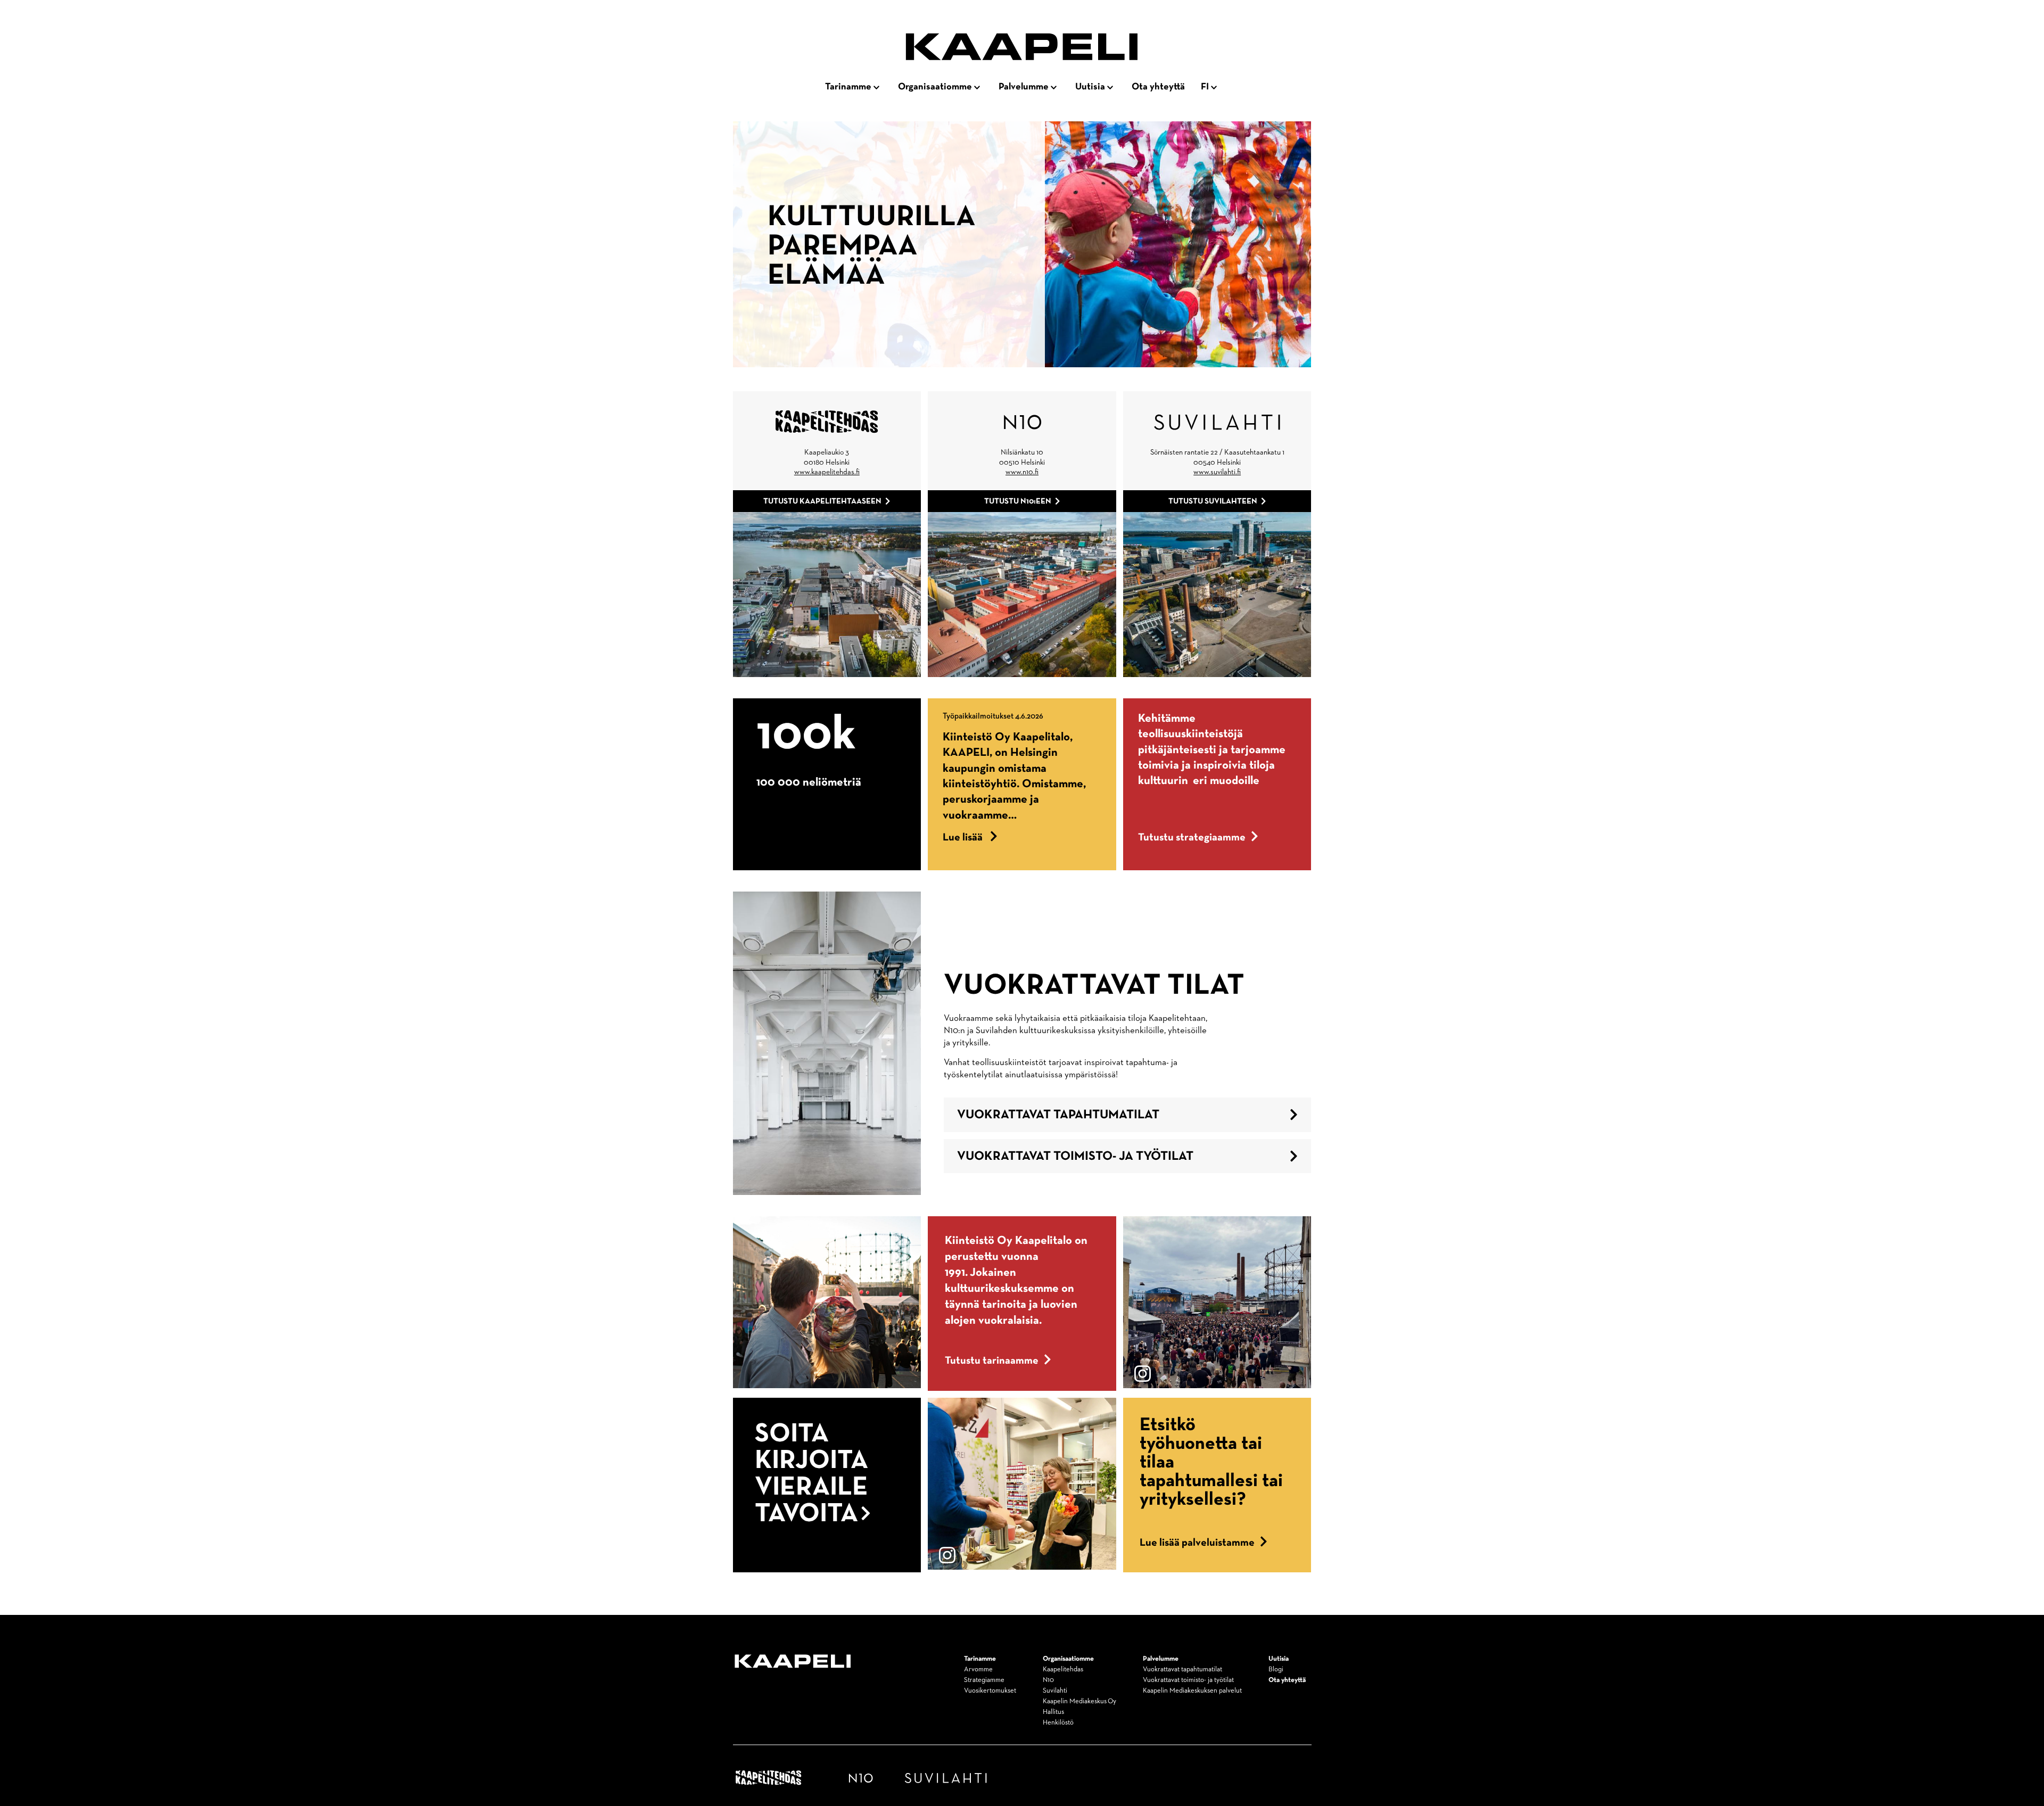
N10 (1048, 1680)
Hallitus (1053, 1712)
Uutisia (1090, 87)
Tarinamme (848, 87)
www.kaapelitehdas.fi (827, 472)
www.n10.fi (1022, 472)
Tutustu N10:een (1018, 501)
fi (1205, 87)
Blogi (1276, 1669)
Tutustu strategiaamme (1192, 837)
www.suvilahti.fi (1217, 472)
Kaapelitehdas (1063, 1669)
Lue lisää (970, 837)
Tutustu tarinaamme (992, 1360)
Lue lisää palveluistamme (1197, 1543)
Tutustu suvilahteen (1213, 501)
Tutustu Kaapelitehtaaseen (822, 501)
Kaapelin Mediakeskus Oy (1079, 1701)
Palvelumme (1024, 87)
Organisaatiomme (935, 87)
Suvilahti (1055, 1691)
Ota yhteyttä (1158, 87)
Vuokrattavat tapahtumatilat (1058, 1115)
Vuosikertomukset (990, 1691)
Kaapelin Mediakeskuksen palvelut (1192, 1691)
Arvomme (978, 1669)
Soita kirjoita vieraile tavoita (811, 1474)
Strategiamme (984, 1680)
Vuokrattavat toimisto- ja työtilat (1075, 1156)
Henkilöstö (1058, 1723)
